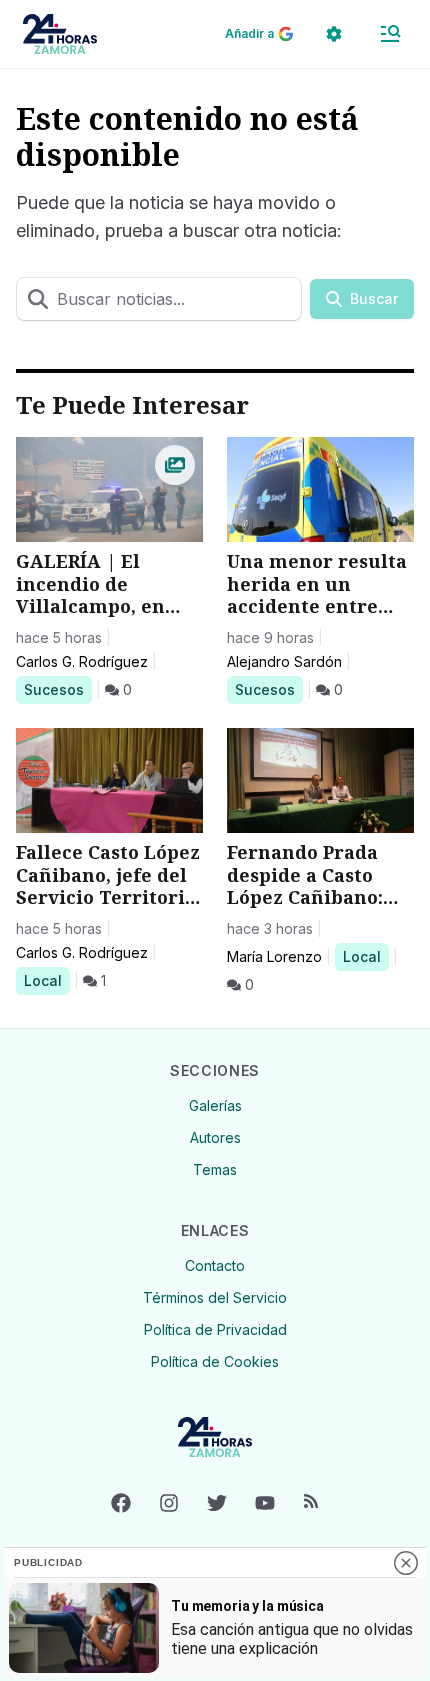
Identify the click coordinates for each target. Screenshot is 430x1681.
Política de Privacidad (215, 1329)
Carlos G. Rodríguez (82, 661)
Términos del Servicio (215, 1297)
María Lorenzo (274, 956)
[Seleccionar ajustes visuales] (334, 34)
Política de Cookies (215, 1361)
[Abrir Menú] (390, 34)
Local (46, 980)
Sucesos (57, 689)
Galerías (215, 1105)
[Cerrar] (406, 1563)
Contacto (215, 1265)
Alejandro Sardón (284, 661)
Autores (215, 1137)
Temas (215, 1169)
